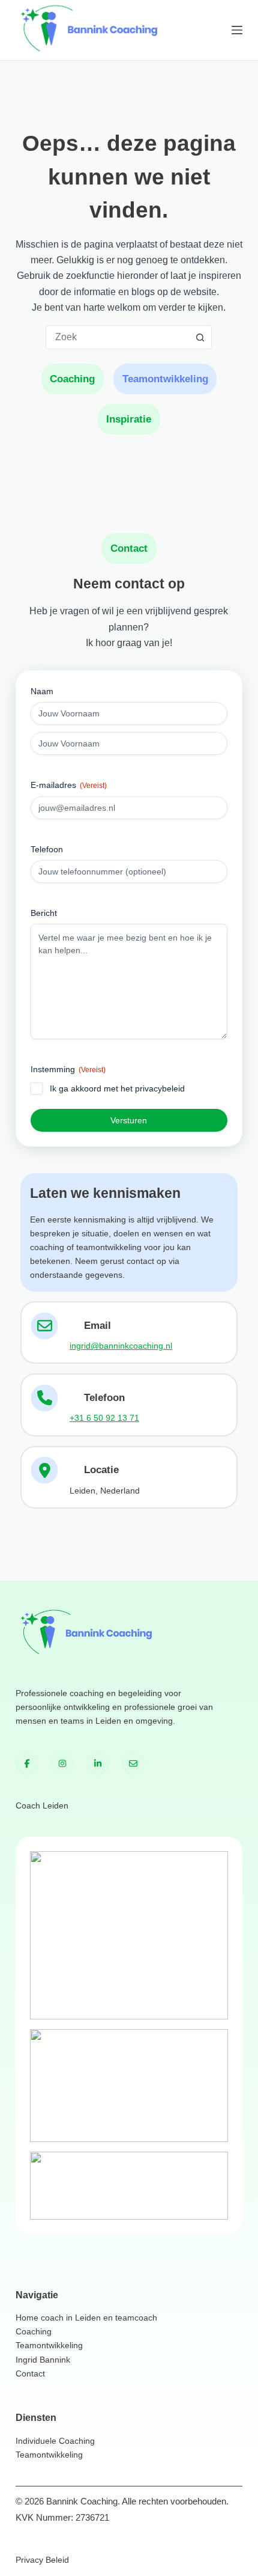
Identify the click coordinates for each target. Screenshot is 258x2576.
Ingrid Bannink (43, 2360)
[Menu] (237, 30)
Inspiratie (129, 419)
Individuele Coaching (55, 2441)
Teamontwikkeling (165, 379)
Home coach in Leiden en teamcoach (86, 2318)
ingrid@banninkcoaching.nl (121, 1346)
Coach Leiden (42, 1805)
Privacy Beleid (42, 2560)
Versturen (129, 1120)
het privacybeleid (153, 1088)
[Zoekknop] (200, 337)
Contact (30, 2373)
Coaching (72, 379)
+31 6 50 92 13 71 (104, 1418)
